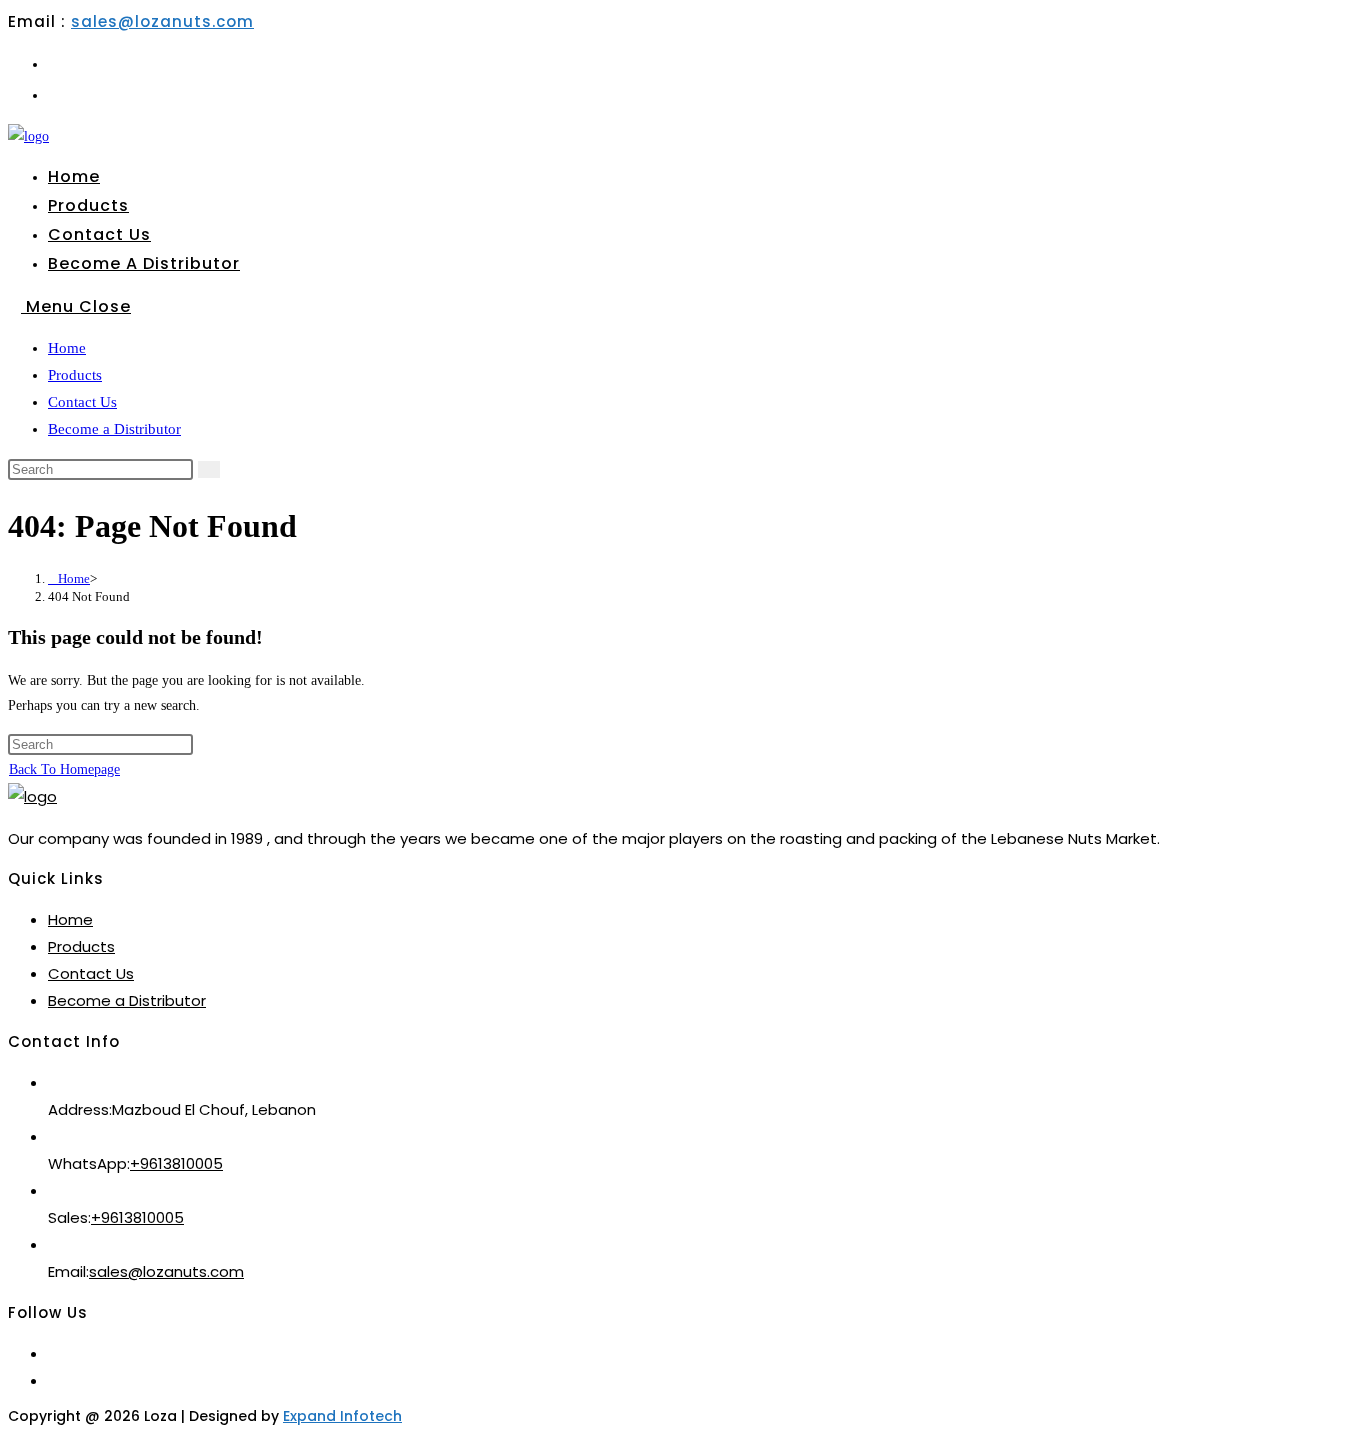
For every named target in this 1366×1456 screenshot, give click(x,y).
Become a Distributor (114, 429)
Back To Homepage (64, 769)
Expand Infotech (342, 1416)
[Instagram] (54, 1380)
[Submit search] (209, 469)
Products (75, 375)
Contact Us (82, 402)
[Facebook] (54, 1353)
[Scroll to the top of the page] (13, 1435)
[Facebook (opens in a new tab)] (54, 63)
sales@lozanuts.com (162, 21)
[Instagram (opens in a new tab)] (54, 94)
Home (67, 348)
